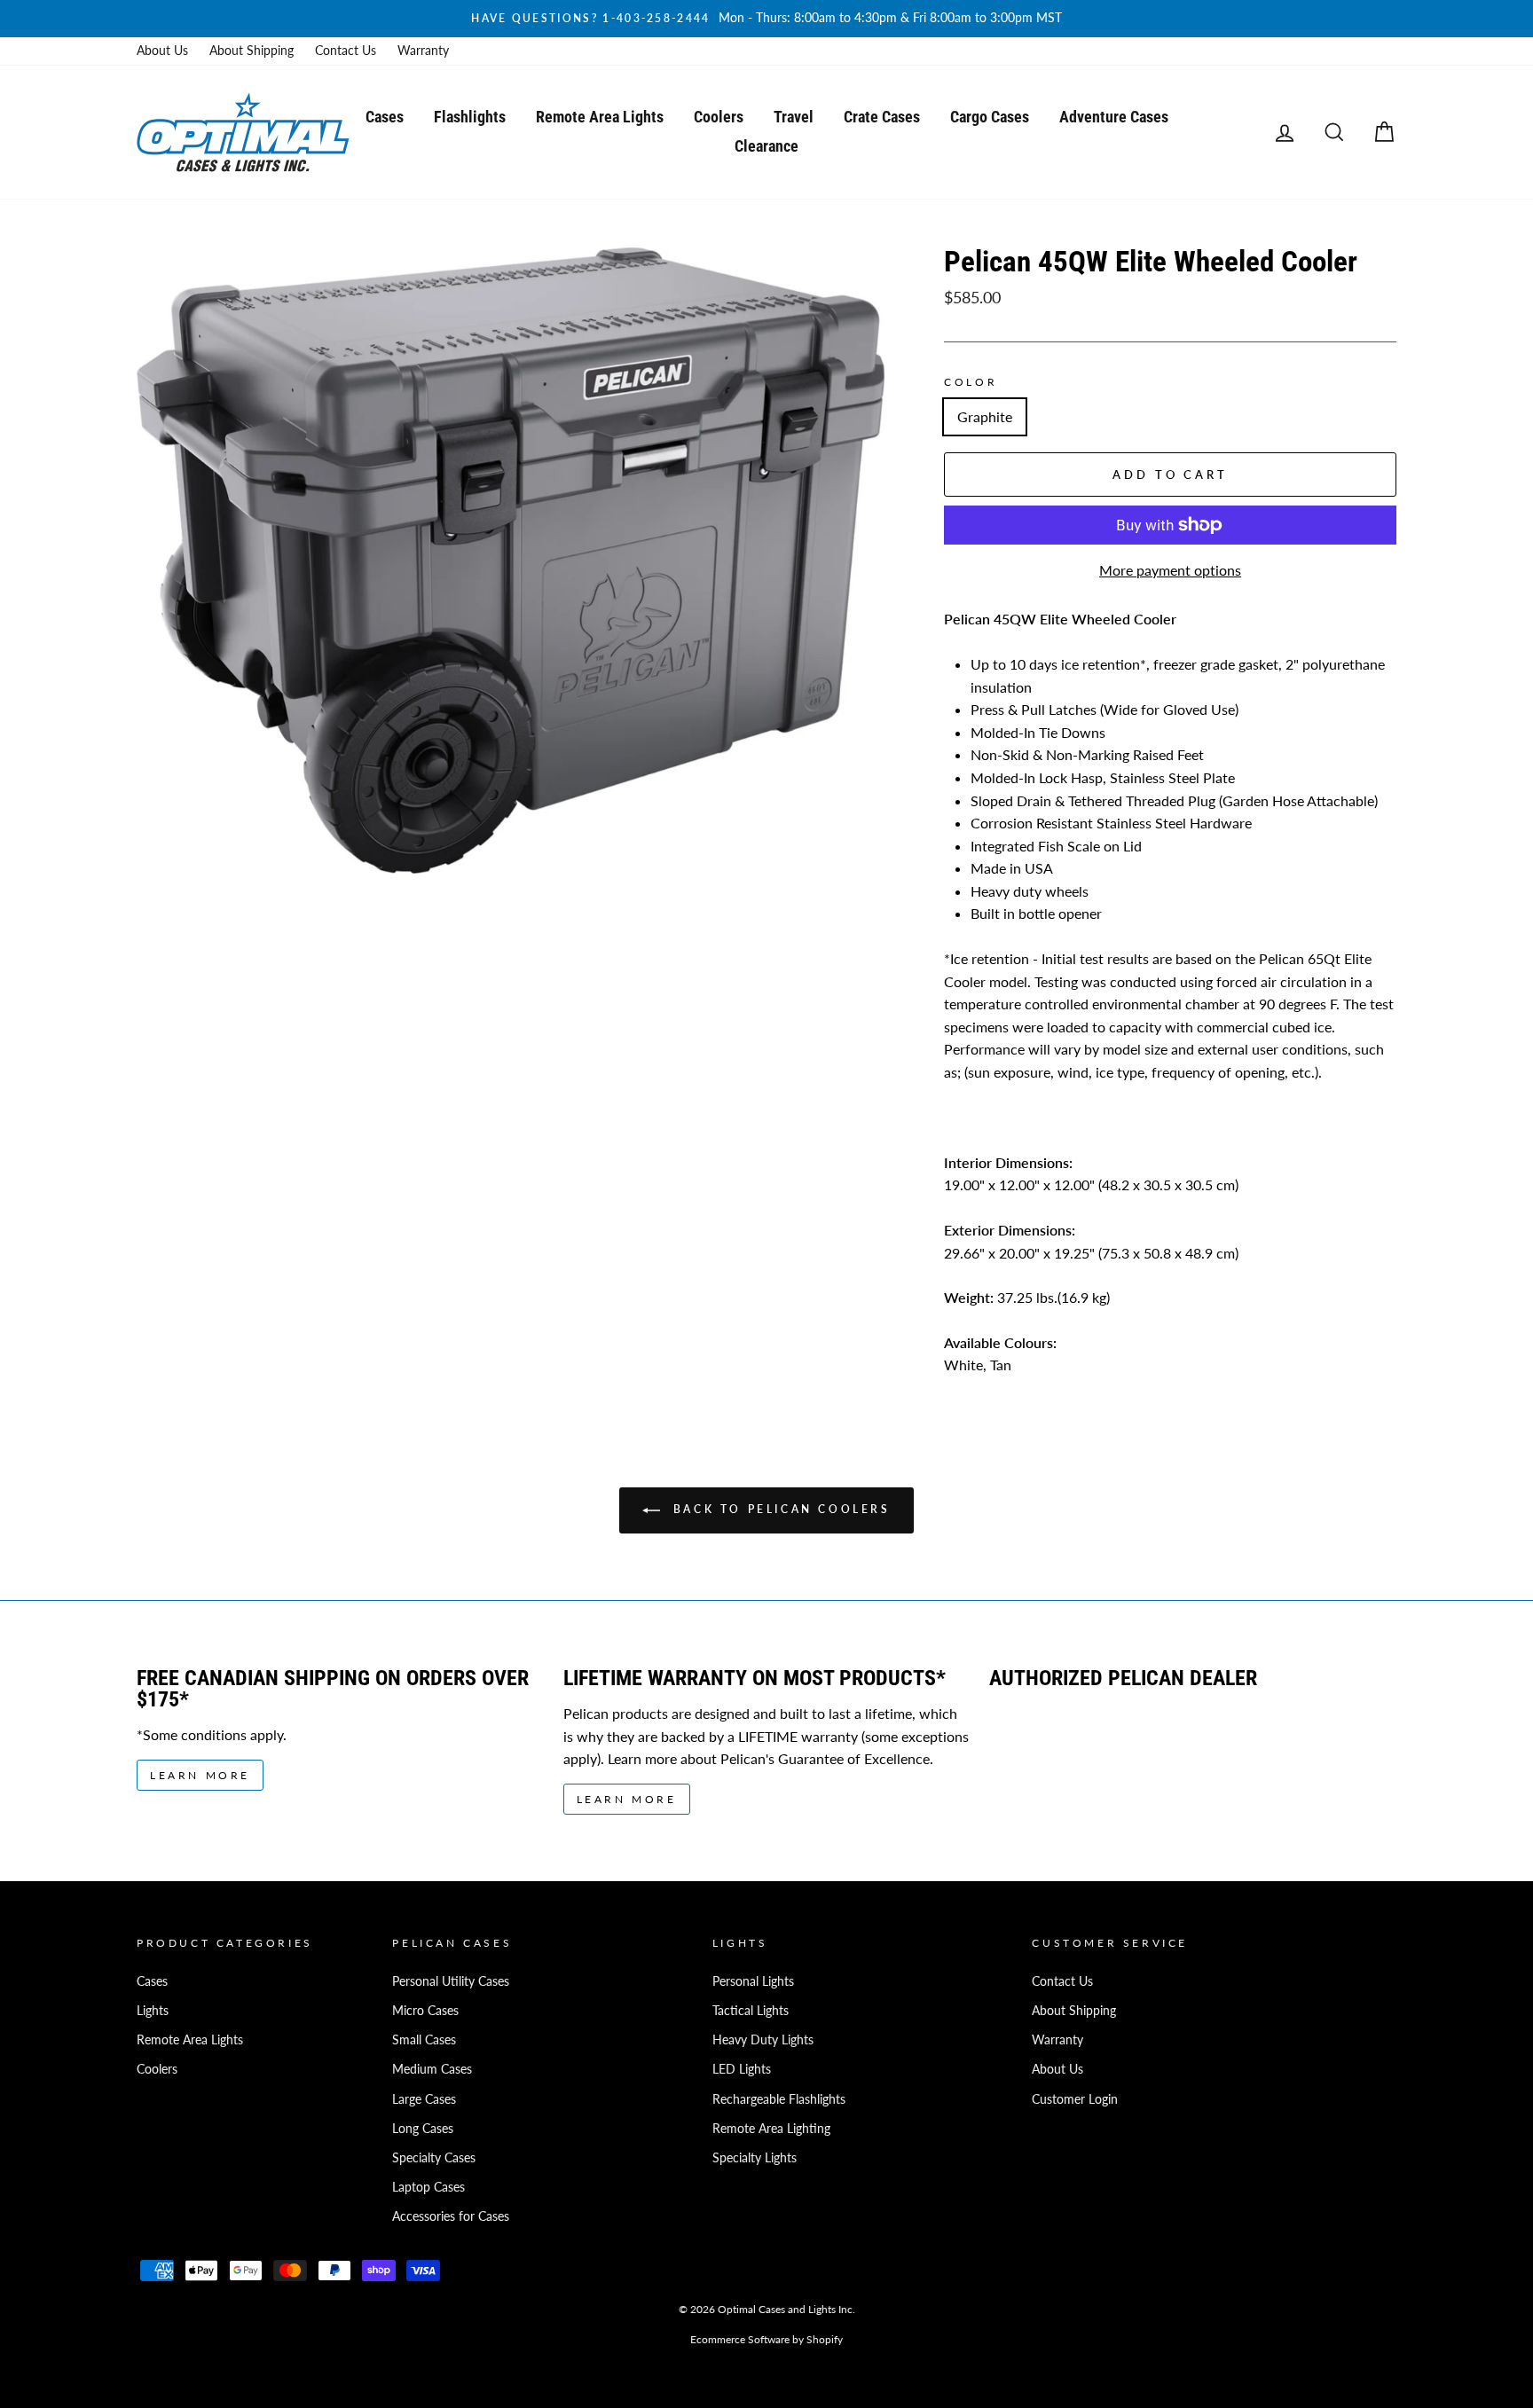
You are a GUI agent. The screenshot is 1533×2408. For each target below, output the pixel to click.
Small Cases (424, 2040)
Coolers (719, 117)
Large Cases (424, 2099)
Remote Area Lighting (771, 2129)
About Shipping (252, 51)
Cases (385, 117)
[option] (766, 19)
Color (971, 382)
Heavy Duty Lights (763, 2040)
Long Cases (423, 2129)
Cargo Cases (990, 117)
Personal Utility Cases (451, 1981)
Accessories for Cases (451, 2216)
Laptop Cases (428, 2187)
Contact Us (346, 51)
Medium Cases (432, 2069)
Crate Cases (882, 117)
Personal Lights (753, 1981)
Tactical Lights (751, 2011)
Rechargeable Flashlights (779, 2099)
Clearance (766, 146)
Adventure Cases (1114, 117)
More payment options (1170, 570)
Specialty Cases (434, 2158)
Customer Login (1075, 2099)
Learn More (200, 1775)
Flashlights (470, 117)
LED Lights (742, 2069)
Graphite (985, 416)
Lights (153, 2011)
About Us (162, 51)
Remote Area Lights (600, 117)
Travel (794, 117)
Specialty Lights (755, 2158)
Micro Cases (425, 2011)
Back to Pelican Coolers (778, 1509)
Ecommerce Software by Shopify (766, 2339)
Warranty (423, 51)
